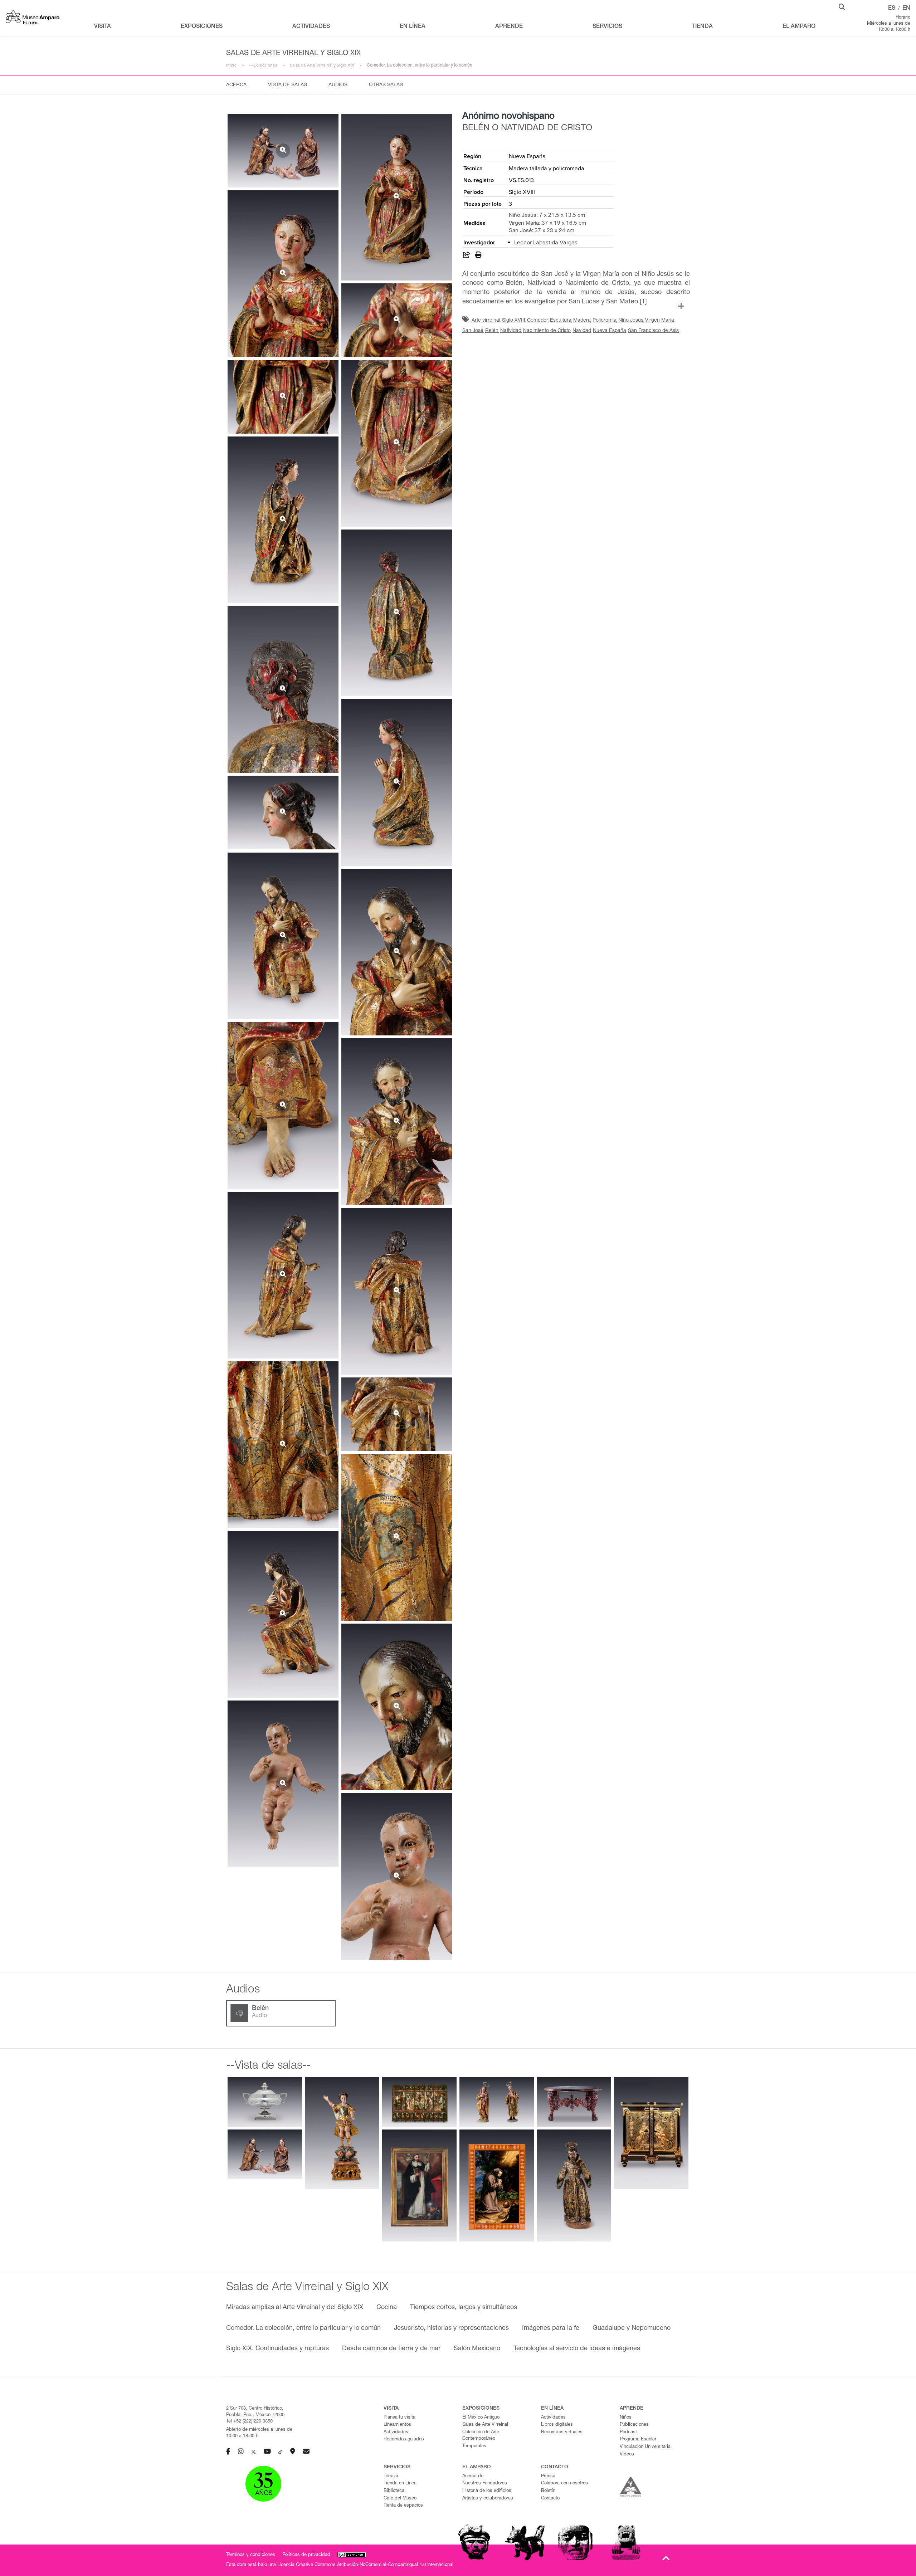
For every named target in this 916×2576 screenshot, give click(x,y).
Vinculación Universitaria (645, 2447)
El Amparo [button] (799, 27)
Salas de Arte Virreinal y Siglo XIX (322, 65)
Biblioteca (394, 2491)
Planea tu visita (399, 2418)
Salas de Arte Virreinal (485, 2425)
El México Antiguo (481, 2418)
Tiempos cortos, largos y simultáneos (464, 2308)
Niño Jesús (631, 321)
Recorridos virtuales (562, 2432)
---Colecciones (263, 65)
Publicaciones (634, 2425)
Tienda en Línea (400, 2484)
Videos (627, 2455)
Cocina (387, 2308)
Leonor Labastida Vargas (546, 243)
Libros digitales (557, 2425)
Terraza (391, 2476)
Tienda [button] (702, 27)
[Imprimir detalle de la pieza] (478, 256)
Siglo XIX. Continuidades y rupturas (277, 2349)
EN (906, 9)
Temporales (474, 2446)
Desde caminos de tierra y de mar (391, 2349)
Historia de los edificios (487, 2491)
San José (473, 331)
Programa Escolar (638, 2440)
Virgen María (660, 321)
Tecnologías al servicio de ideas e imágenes (577, 2349)
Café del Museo (400, 2499)
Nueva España (610, 331)
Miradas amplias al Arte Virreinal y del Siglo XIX (295, 2308)
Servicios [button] (607, 27)
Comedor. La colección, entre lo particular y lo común (303, 2328)
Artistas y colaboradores (488, 2499)
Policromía (605, 321)
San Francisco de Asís (653, 331)
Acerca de (473, 2476)
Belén (492, 331)
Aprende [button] (509, 27)
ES (892, 9)
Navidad (582, 331)
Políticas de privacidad (306, 2555)
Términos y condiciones (251, 2555)
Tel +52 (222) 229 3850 (249, 2422)
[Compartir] (467, 256)
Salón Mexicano (477, 2349)
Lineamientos (397, 2425)
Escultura (561, 321)
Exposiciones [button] (202, 27)
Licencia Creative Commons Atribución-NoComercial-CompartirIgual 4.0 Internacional (365, 2565)
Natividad (511, 331)
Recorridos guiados (404, 2440)
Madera (582, 321)
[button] (842, 6)
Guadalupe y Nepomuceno (632, 2328)
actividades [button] (311, 27)
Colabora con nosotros (564, 2484)
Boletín (548, 2491)
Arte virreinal (486, 321)
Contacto (550, 2499)
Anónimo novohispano (508, 117)
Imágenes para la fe (551, 2328)
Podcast (628, 2432)
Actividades (396, 2432)
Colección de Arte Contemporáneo (481, 2436)
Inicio (231, 65)
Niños (626, 2418)
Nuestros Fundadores (485, 2484)
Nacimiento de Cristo (547, 331)
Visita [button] (103, 27)
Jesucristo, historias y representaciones (451, 2328)
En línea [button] (413, 27)
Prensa (548, 2476)
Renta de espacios (403, 2506)
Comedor (538, 321)
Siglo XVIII (514, 321)
